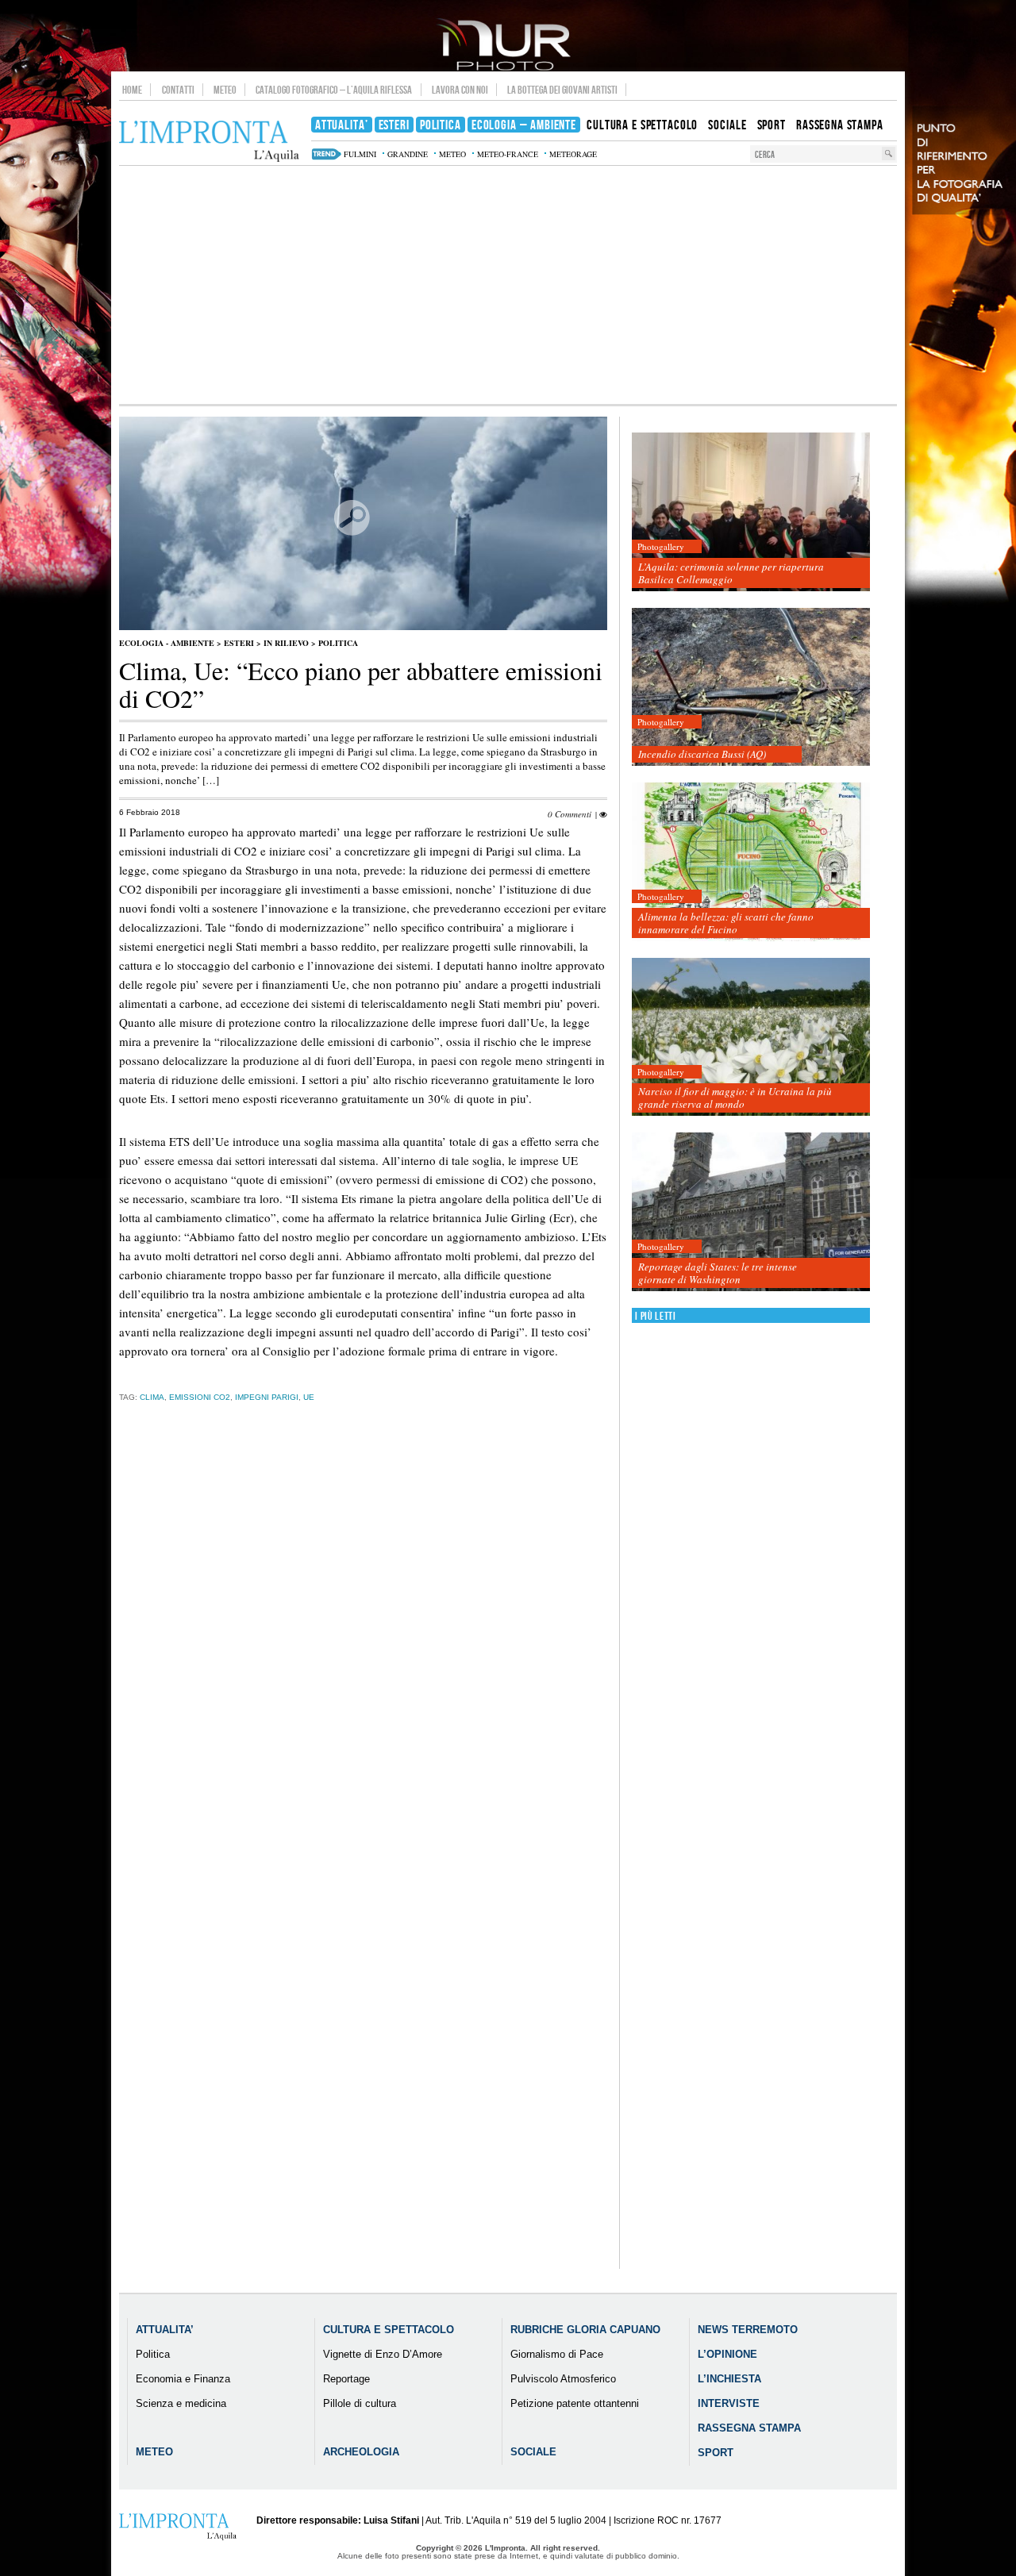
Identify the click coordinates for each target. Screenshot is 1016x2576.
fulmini (360, 154)
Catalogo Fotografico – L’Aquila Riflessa (334, 90)
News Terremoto (748, 2330)
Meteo (225, 90)
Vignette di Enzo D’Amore (383, 2354)
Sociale (533, 2452)
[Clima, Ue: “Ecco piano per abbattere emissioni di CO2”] (363, 627)
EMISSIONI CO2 (200, 1397)
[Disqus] (363, 1663)
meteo (452, 154)
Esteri (239, 643)
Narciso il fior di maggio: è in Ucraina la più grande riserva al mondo (735, 1098)
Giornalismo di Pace (557, 2354)
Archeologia (361, 2452)
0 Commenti (570, 814)
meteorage (573, 154)
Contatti (178, 90)
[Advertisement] (508, 285)
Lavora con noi (460, 90)
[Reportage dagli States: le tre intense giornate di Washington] (751, 1212)
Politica (338, 643)
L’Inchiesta (729, 2379)
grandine (408, 154)
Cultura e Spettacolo (389, 2330)
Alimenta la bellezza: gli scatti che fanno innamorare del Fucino (726, 923)
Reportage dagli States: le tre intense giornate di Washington (718, 1273)
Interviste (729, 2403)
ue (309, 1397)
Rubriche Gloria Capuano (585, 2330)
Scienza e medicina (181, 2403)
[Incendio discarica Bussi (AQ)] (751, 688)
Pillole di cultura (360, 2403)
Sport (716, 2453)
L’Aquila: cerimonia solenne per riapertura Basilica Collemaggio (731, 573)
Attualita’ (165, 2330)
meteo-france (508, 154)
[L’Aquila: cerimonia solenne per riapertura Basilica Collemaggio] (751, 512)
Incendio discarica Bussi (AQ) (702, 754)
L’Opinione (727, 2354)
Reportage (346, 2379)
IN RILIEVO (286, 643)
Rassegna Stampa (749, 2428)
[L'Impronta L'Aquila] (209, 142)
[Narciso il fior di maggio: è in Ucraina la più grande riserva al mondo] (751, 1038)
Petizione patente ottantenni (575, 2403)
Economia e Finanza (183, 2379)
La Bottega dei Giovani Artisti (562, 90)
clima (152, 1397)
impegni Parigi (267, 1397)
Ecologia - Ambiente (167, 643)
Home (132, 90)
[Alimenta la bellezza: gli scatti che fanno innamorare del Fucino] (751, 862)
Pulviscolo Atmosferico (563, 2379)
